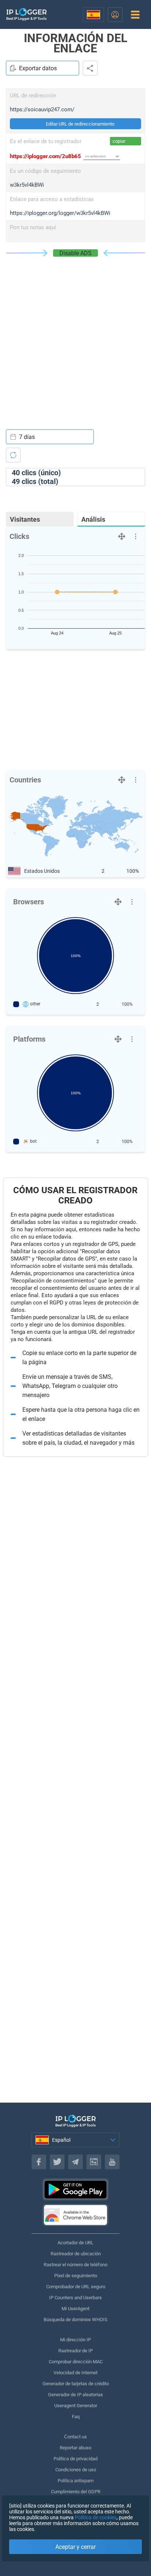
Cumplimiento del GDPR (76, 2492)
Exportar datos (38, 68)
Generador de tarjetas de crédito (76, 2384)
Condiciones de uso (76, 2470)
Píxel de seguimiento (76, 2276)
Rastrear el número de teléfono (75, 2265)
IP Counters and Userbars (75, 2298)
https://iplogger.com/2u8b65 (45, 156)
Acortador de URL (75, 2243)
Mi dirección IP (75, 2340)
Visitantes (25, 519)
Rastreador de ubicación (76, 2254)
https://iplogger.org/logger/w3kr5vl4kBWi (60, 213)
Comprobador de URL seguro (76, 2287)
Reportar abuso (75, 2448)
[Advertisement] (75, 336)
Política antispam (75, 2481)
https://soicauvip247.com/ (42, 109)
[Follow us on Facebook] (39, 2162)
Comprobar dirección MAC (76, 2362)
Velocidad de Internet (75, 2373)
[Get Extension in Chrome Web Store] (75, 2215)
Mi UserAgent (75, 2309)
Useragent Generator (76, 2406)
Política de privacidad (75, 2459)
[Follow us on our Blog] (94, 2162)
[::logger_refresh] (13, 455)
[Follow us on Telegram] (75, 2162)
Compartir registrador (90, 68)
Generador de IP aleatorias (75, 2395)
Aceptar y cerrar (75, 2547)
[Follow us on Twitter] (57, 2162)
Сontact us (75, 2437)
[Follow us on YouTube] (112, 2162)
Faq (76, 2417)
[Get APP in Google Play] (75, 2189)
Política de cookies (96, 2517)
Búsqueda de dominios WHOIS (75, 2320)
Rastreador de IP (75, 2351)
